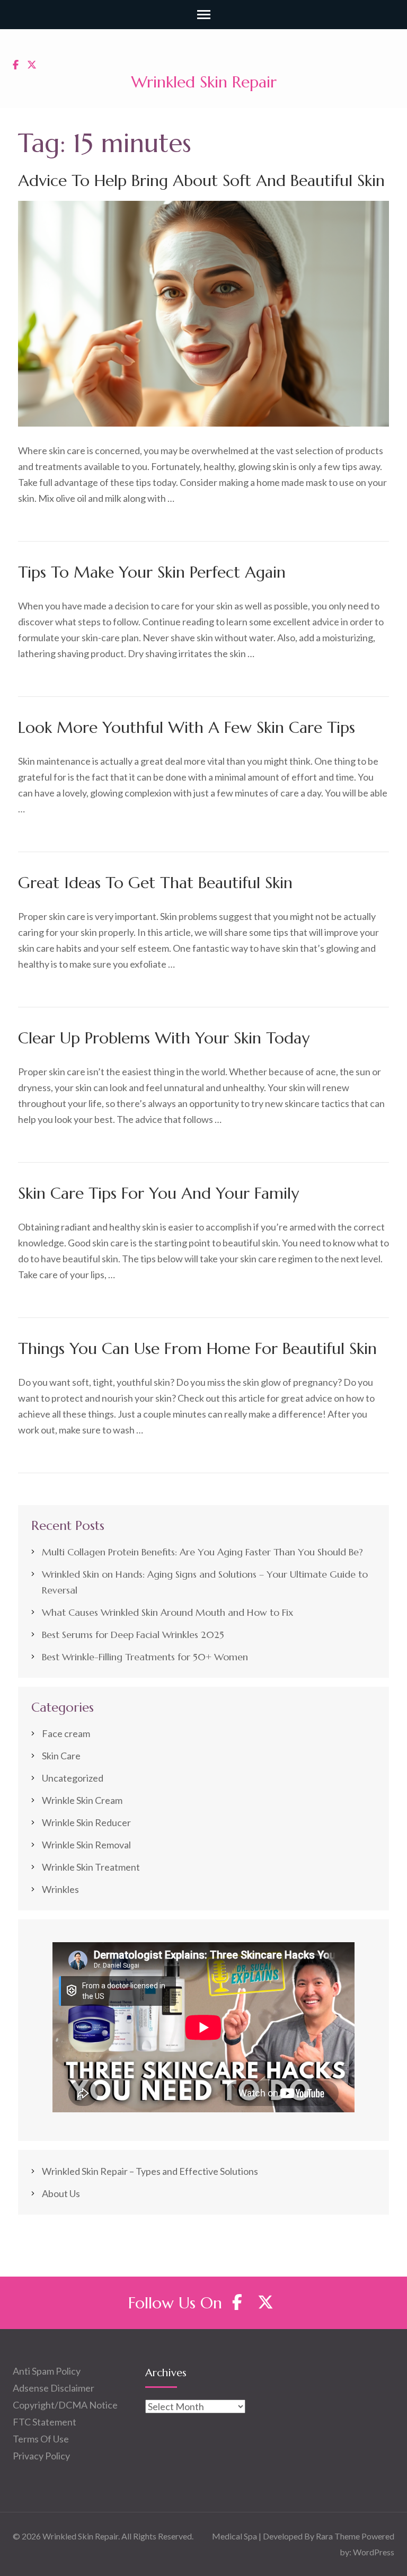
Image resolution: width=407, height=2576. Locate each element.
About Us (61, 2193)
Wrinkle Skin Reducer (86, 1822)
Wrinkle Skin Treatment (91, 1867)
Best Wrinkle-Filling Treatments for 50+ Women (145, 1657)
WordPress (374, 2552)
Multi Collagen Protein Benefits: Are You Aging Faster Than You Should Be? (202, 1552)
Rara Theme (338, 2536)
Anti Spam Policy (47, 2371)
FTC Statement (45, 2422)
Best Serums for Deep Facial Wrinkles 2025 (133, 1635)
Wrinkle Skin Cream (82, 1800)
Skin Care (61, 1756)
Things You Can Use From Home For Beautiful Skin (197, 1348)
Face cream (66, 1733)
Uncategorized (73, 1778)
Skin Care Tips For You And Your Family (158, 1193)
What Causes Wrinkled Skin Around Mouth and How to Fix (167, 1612)
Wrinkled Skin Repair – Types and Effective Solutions (150, 2171)
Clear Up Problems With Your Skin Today (164, 1038)
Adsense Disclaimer (54, 2388)
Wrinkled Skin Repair (204, 82)
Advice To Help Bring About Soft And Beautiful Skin (201, 180)
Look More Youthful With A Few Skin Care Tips (187, 727)
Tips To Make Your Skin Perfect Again (152, 572)
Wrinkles (60, 1889)
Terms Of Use (41, 2439)
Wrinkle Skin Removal (86, 1845)
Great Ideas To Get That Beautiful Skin (155, 883)
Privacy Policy (41, 2456)
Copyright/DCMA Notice (65, 2405)
